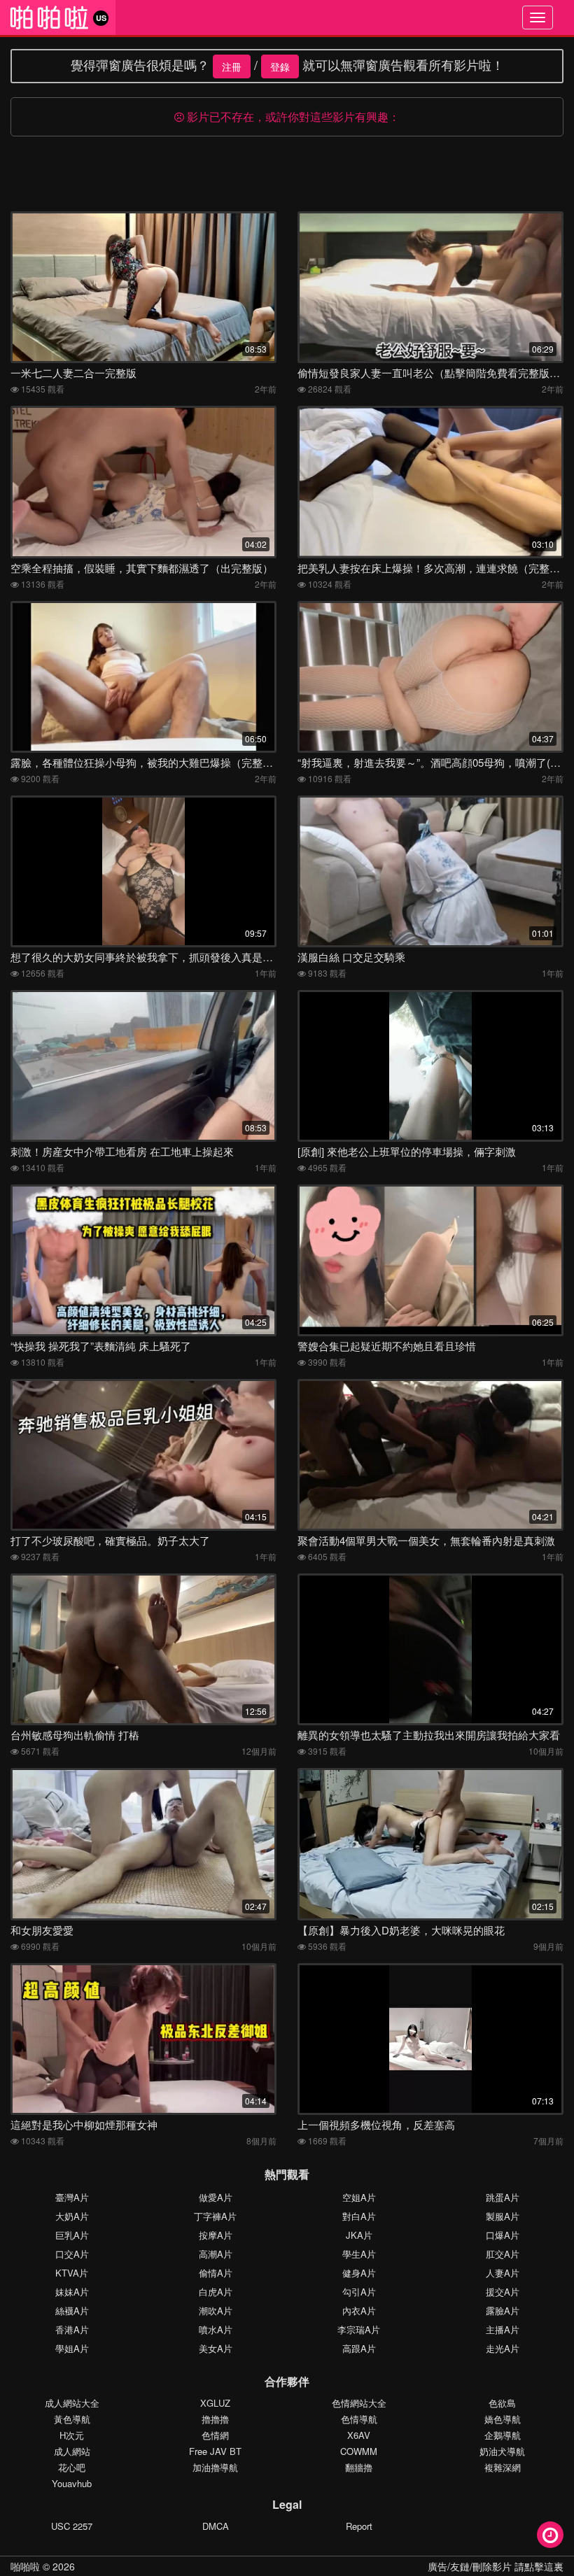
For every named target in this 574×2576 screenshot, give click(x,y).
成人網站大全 (72, 2403)
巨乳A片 (72, 2235)
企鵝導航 (503, 2435)
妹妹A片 (72, 2292)
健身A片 (359, 2273)
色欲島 (502, 2403)
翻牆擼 (359, 2467)
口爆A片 (503, 2235)
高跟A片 (359, 2348)
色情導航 (359, 2419)
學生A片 (359, 2254)
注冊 (232, 66)
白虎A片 (216, 2292)
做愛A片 (216, 2197)
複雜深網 (503, 2467)
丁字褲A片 (215, 2216)
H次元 (72, 2435)
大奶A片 (72, 2216)
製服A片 (503, 2216)
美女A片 (216, 2348)
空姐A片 (359, 2197)
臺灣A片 (72, 2197)
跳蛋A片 (503, 2197)
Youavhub (72, 2483)
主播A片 (503, 2329)
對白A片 (359, 2216)
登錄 (280, 66)
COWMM (359, 2451)
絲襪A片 (72, 2310)
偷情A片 (216, 2273)
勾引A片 (359, 2292)
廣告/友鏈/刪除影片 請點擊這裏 (496, 2566)
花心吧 (72, 2467)
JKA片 (359, 2235)
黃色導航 (72, 2419)
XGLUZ (215, 2403)
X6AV (359, 2435)
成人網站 (72, 2451)
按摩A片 (216, 2235)
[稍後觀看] (550, 2535)
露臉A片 (503, 2310)
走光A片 (503, 2348)
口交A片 (72, 2254)
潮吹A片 (216, 2310)
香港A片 (72, 2329)
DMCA (216, 2526)
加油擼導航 (215, 2467)
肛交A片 (503, 2254)
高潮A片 (216, 2254)
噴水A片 (216, 2329)
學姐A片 (72, 2348)
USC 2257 (72, 2526)
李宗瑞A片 (359, 2329)
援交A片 (503, 2292)
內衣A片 (359, 2310)
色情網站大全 (359, 2403)
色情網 (215, 2435)
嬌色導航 (503, 2419)
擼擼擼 (215, 2419)
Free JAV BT (215, 2451)
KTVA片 (72, 2273)
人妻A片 (503, 2273)
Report (359, 2526)
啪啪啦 (25, 2566)
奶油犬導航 (502, 2451)
